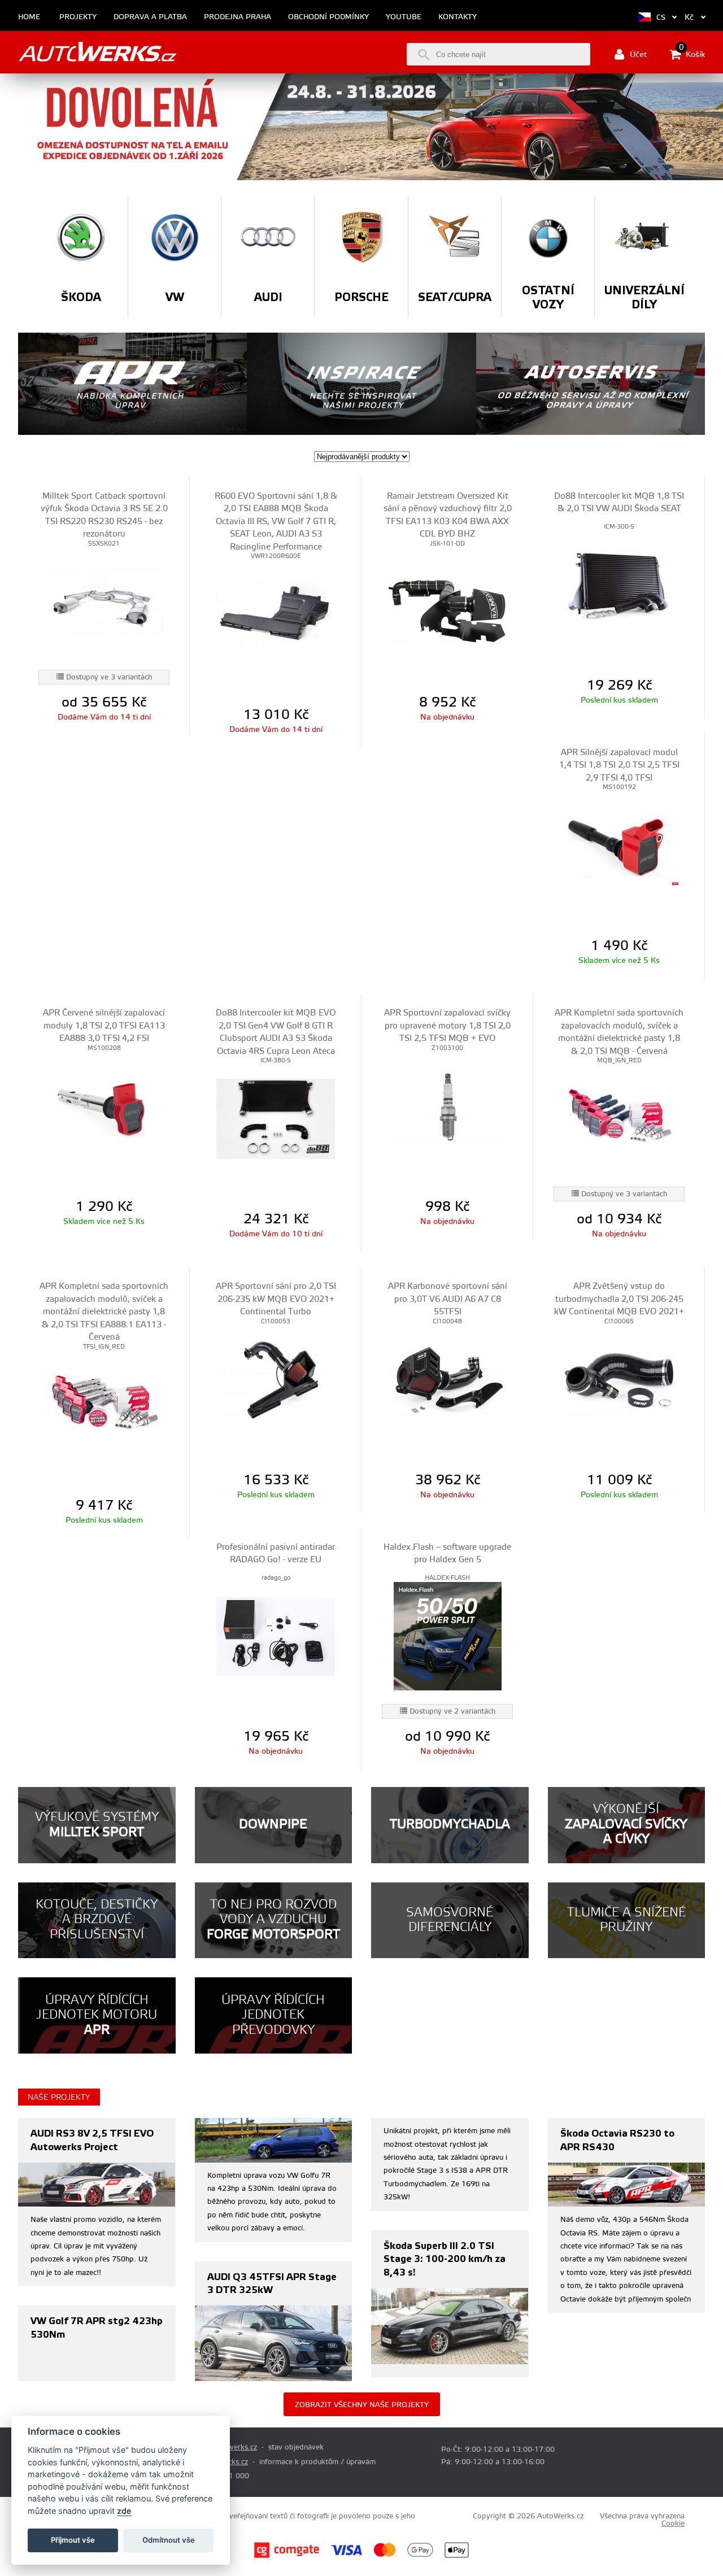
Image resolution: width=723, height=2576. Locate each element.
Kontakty (458, 17)
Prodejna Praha (238, 17)
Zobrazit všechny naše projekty (362, 2405)
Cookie (673, 2523)
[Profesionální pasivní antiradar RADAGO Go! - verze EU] (275, 1636)
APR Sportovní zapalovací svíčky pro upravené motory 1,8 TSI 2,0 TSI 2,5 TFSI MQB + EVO (447, 1026)
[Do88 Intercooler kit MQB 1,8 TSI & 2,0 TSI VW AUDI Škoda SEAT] (619, 585)
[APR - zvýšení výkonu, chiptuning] (132, 384)
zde (124, 2511)
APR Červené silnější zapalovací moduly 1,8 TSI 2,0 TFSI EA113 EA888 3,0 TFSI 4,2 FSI (104, 1026)
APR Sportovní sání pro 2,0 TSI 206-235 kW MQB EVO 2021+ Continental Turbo (276, 1299)
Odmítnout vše (169, 2540)
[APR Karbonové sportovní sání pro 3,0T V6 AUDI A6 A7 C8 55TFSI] (447, 1379)
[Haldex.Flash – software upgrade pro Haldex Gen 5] (447, 1636)
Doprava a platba (150, 17)
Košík (692, 54)
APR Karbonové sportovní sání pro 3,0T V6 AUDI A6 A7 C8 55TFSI (448, 1299)
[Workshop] (591, 384)
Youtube (404, 17)
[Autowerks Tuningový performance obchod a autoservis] (97, 52)
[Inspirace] (361, 384)
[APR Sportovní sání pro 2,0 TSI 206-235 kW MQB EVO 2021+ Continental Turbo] (275, 1379)
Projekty (78, 17)
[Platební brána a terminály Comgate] (287, 2556)
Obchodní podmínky (328, 17)
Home (29, 17)
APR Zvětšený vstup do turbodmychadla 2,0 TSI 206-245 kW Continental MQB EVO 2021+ (619, 1299)
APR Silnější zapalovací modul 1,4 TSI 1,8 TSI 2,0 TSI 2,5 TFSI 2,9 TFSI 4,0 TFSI (619, 765)
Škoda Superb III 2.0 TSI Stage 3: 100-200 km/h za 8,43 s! (445, 2259)
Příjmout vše (73, 2540)
